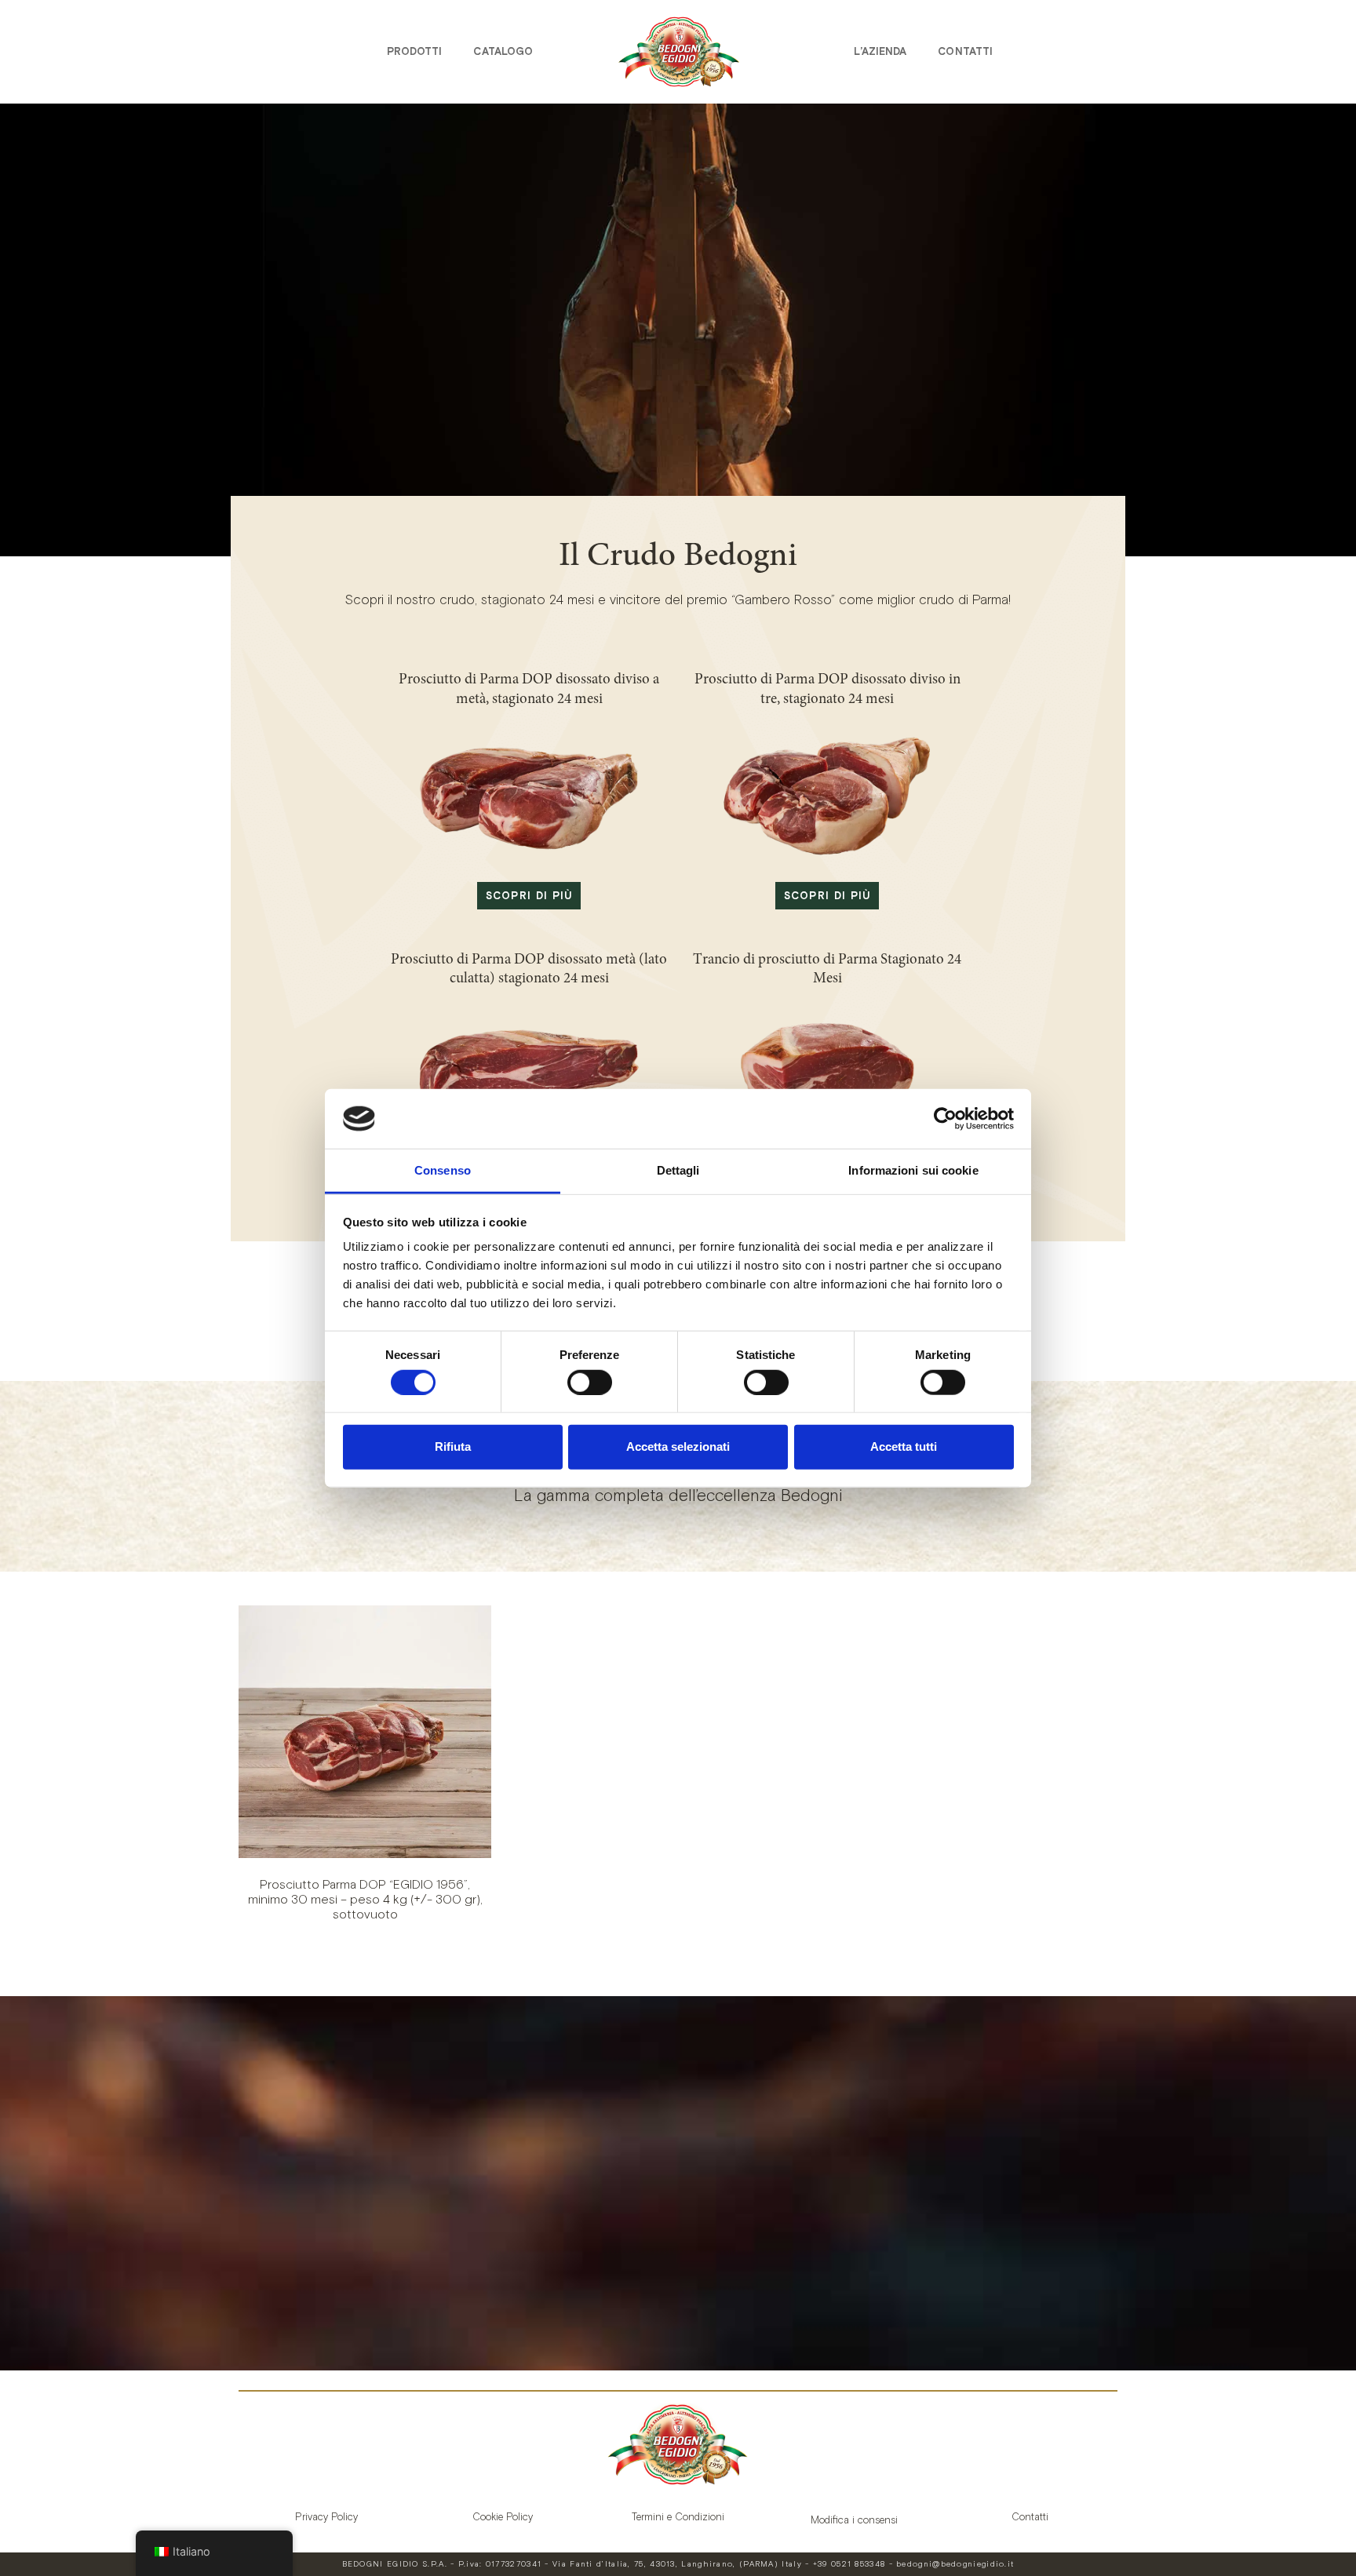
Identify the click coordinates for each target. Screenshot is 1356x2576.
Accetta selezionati (678, 1446)
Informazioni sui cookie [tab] (913, 1170)
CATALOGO (503, 51)
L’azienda (880, 51)
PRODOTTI (415, 51)
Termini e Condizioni (678, 2517)
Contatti (965, 51)
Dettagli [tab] (678, 1170)
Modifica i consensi (854, 2520)
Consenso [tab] (443, 1170)
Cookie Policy (503, 2517)
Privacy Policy (326, 2517)
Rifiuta (453, 1446)
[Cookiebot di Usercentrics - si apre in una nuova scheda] (945, 1119)
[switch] (590, 1382)
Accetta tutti (904, 1446)
